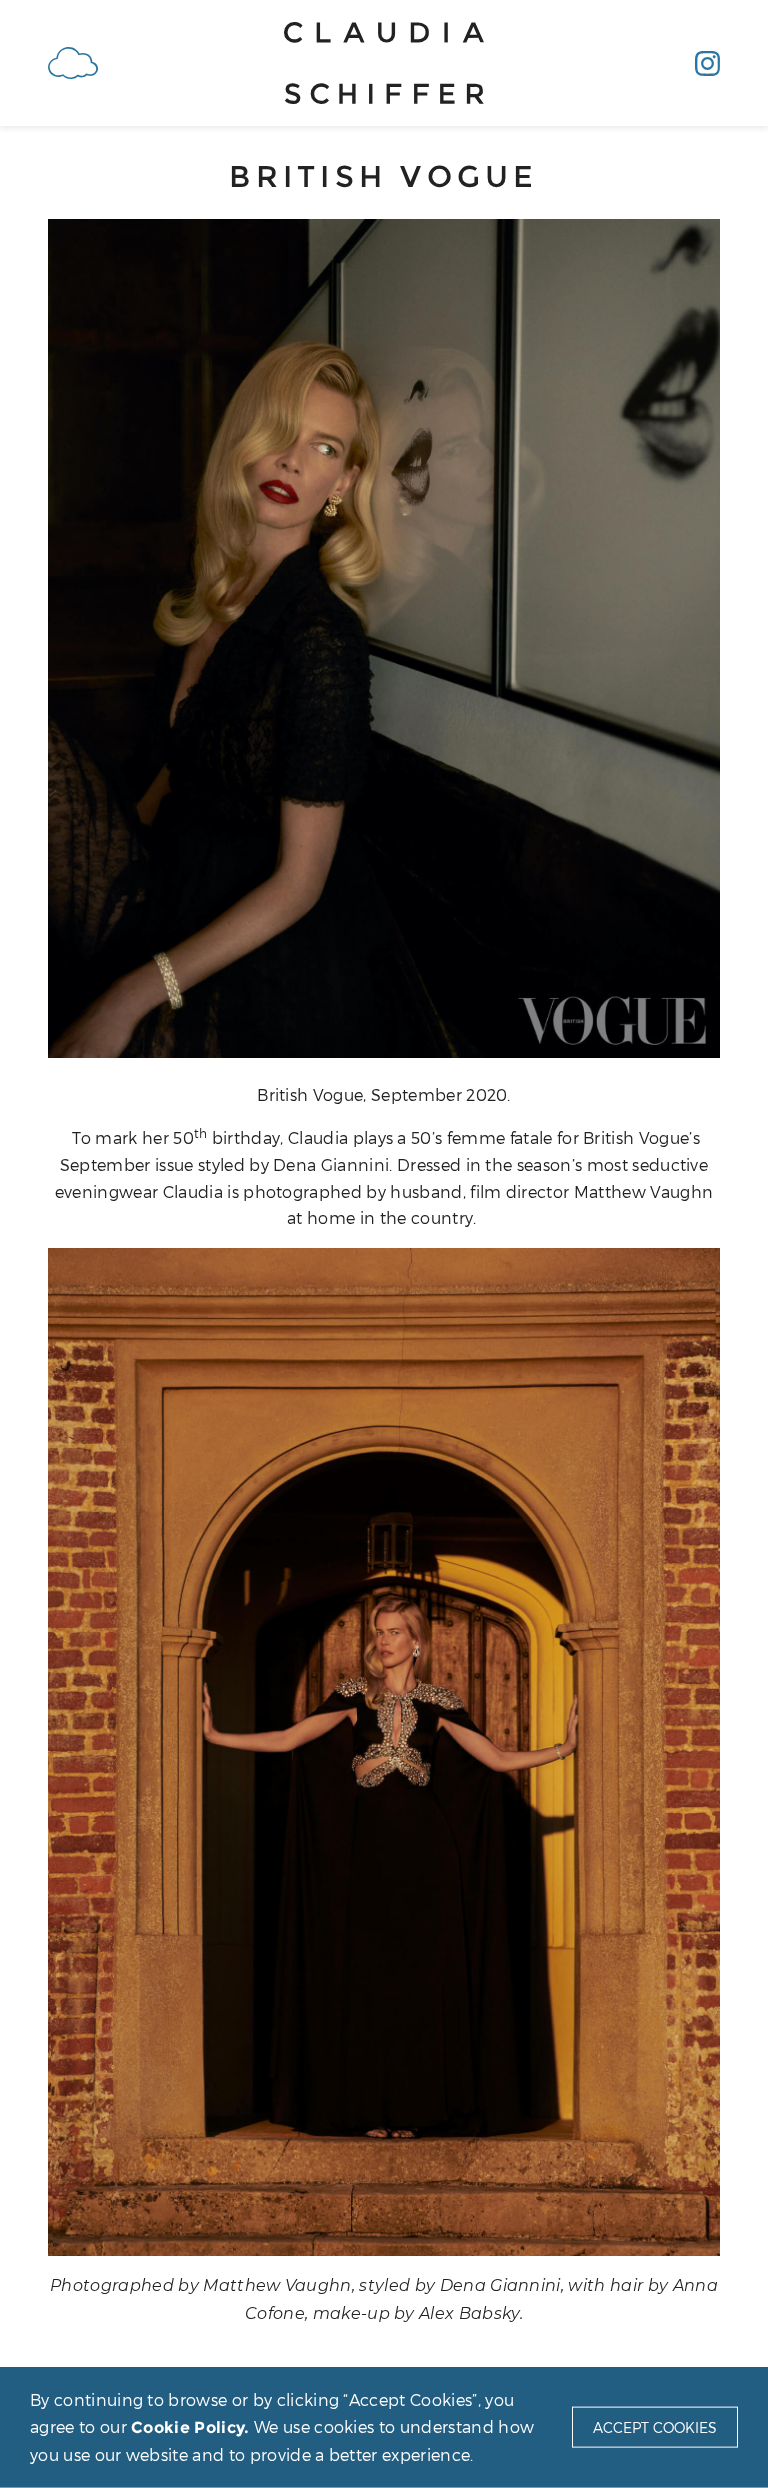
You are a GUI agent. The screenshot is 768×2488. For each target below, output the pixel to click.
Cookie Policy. (190, 2426)
